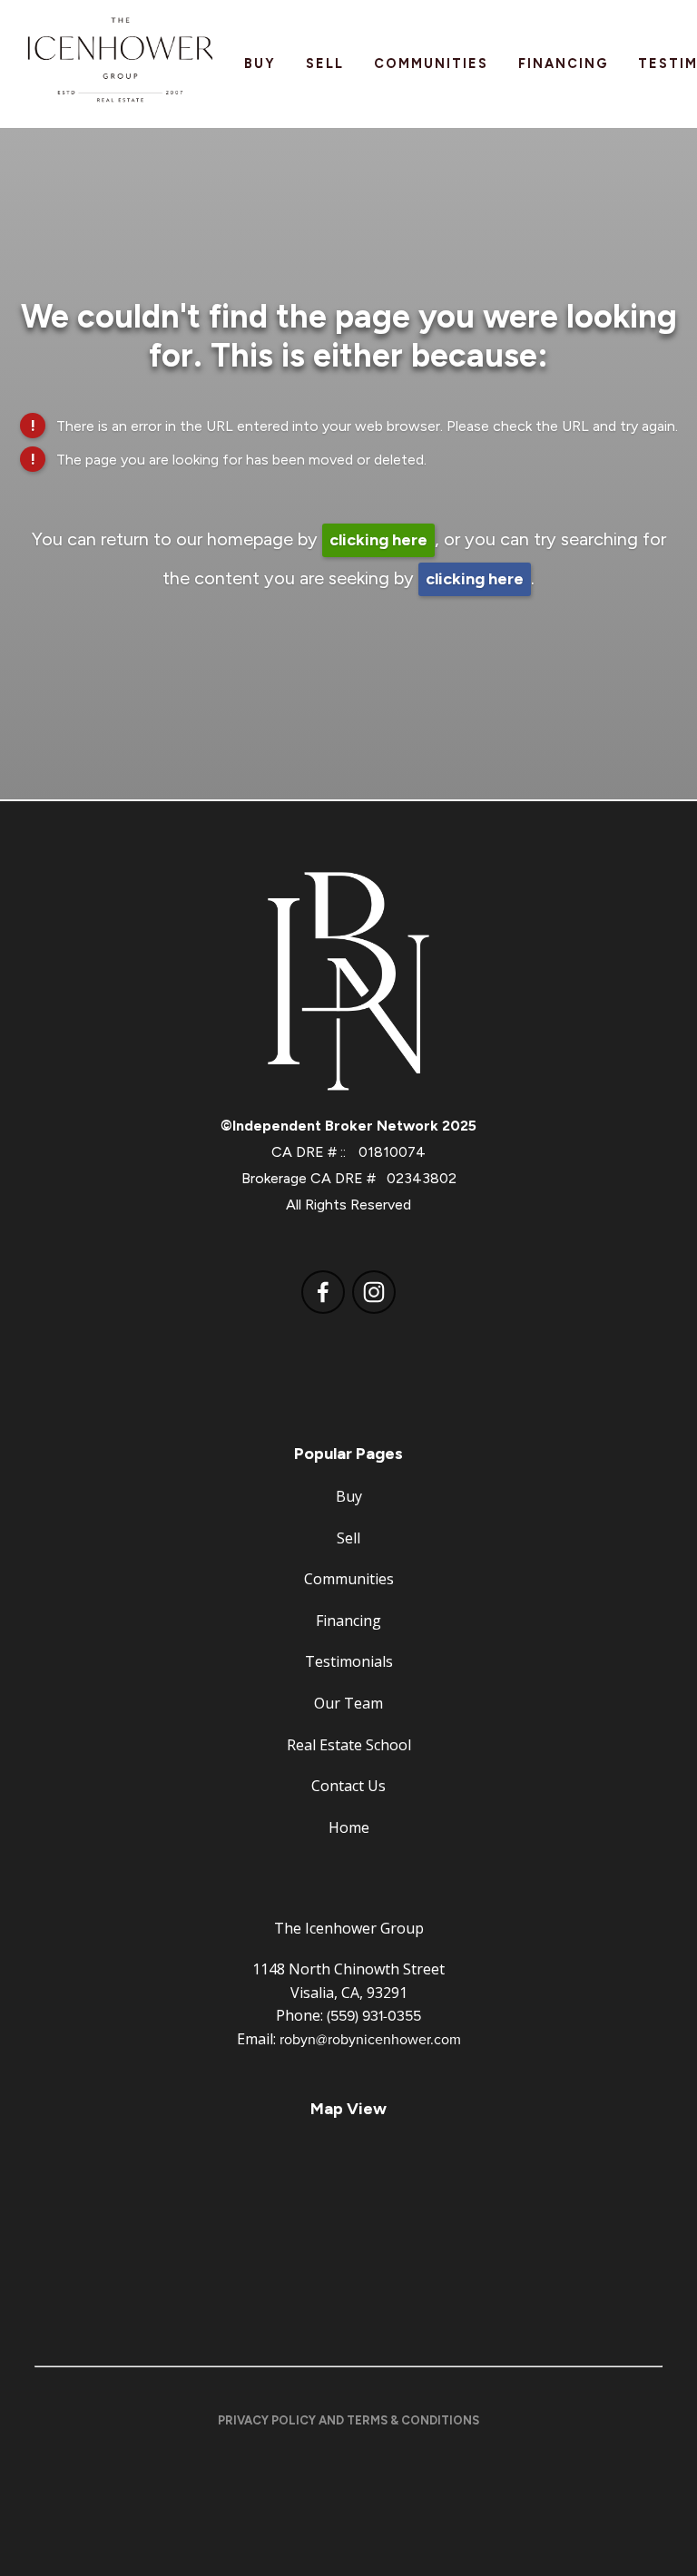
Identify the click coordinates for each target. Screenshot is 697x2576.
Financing (563, 64)
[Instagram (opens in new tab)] (374, 1292)
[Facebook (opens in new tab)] (323, 1292)
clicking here (378, 540)
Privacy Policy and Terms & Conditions (348, 2420)
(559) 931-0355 (374, 2015)
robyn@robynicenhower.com (370, 2039)
